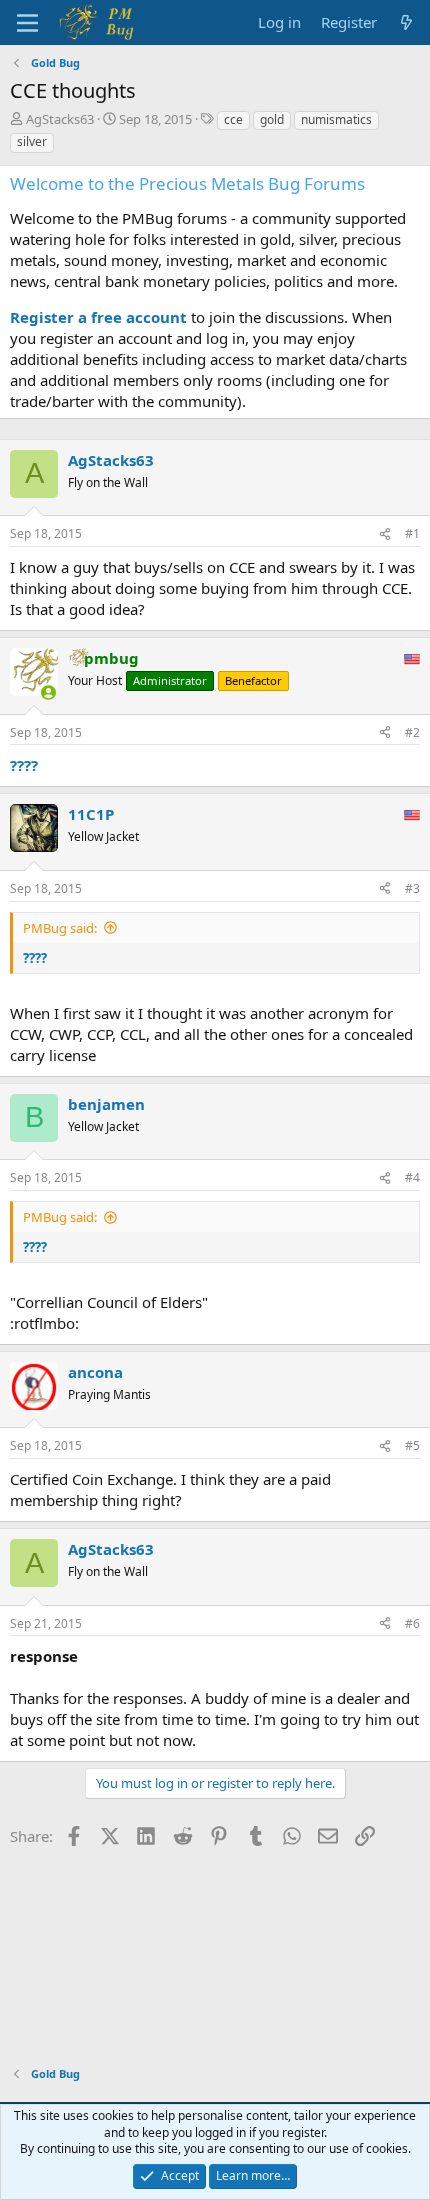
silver (32, 141)
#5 (412, 1445)
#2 (412, 732)
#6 (412, 1623)
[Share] (385, 534)
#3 (412, 888)
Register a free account (98, 317)
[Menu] (27, 23)
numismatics (336, 119)
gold (272, 119)
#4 (412, 1177)
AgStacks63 (60, 119)
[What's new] (406, 22)
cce (233, 119)
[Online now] (48, 692)
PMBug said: (60, 928)
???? (24, 765)
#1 (412, 533)
